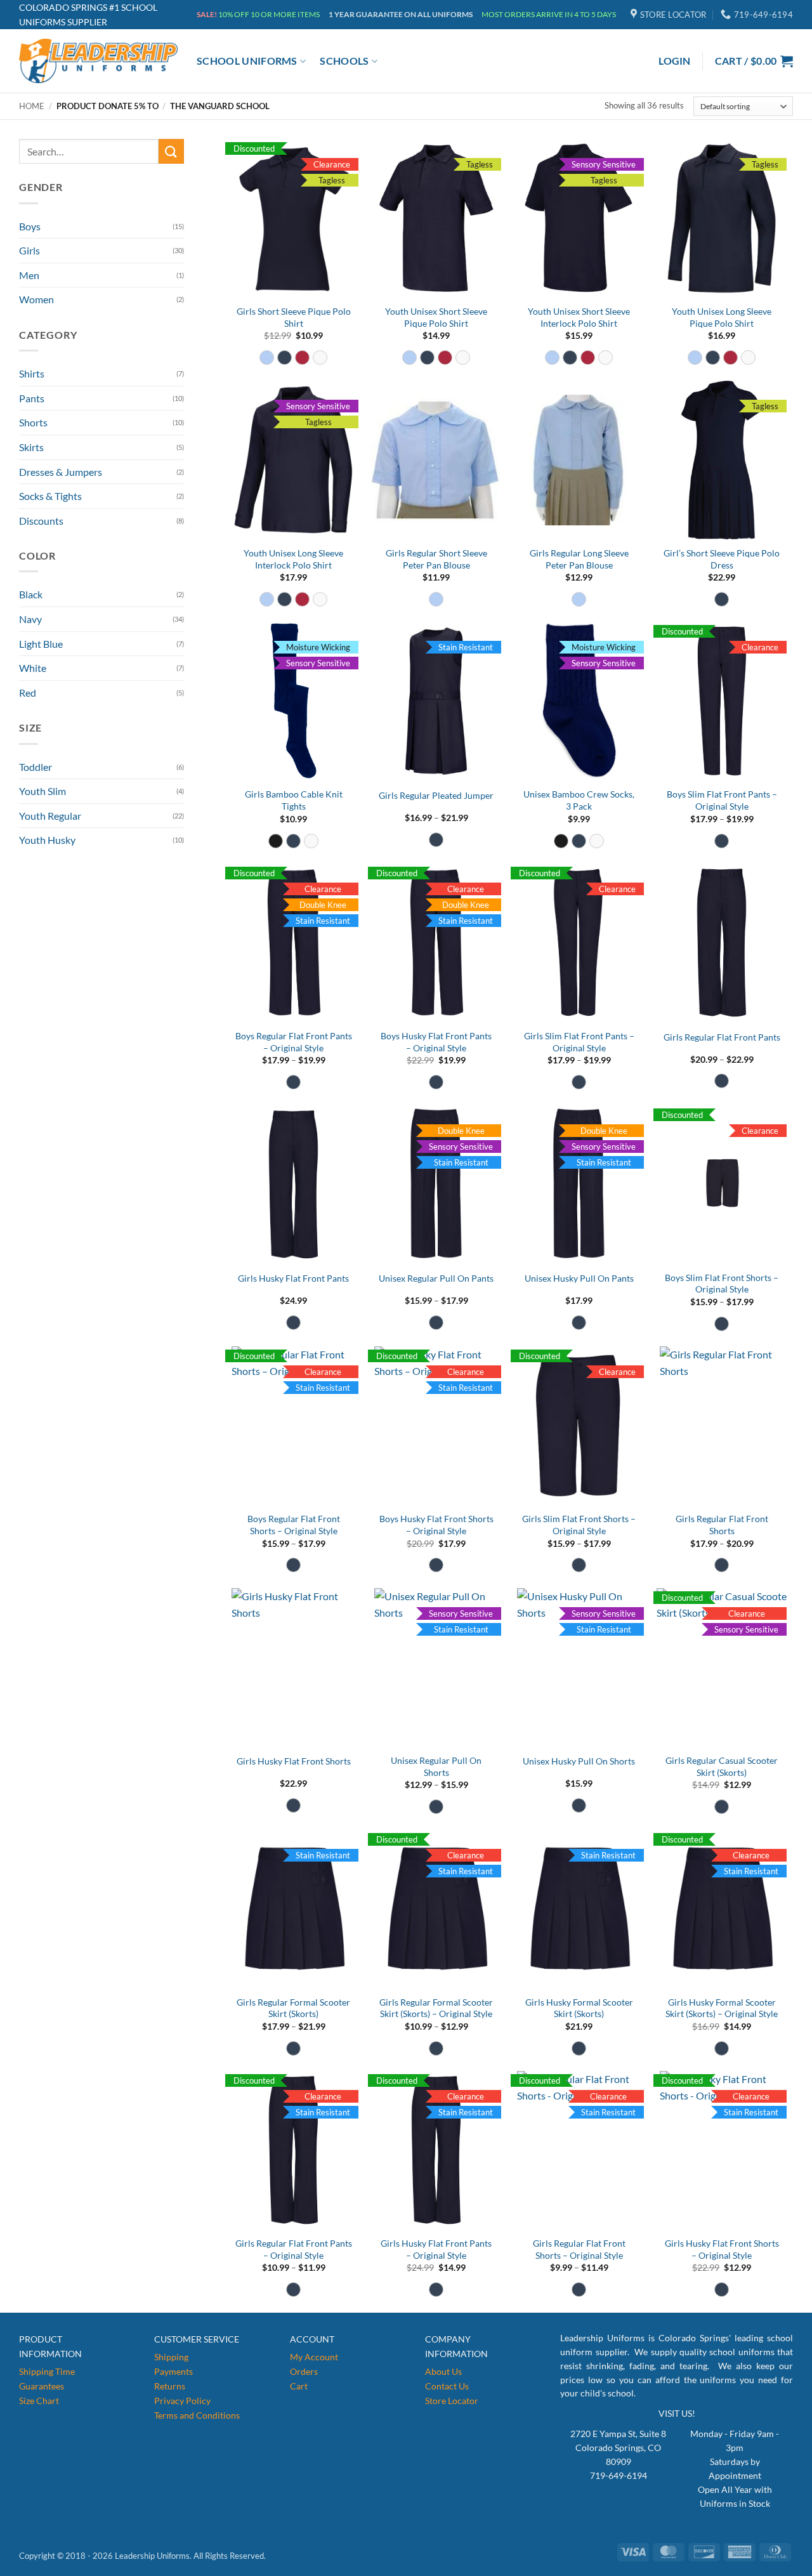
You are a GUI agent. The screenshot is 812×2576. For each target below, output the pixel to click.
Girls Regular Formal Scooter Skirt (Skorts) (293, 2008)
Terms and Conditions (197, 2415)
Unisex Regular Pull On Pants (436, 1278)
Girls (29, 250)
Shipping (171, 2357)
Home (32, 106)
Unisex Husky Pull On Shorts (579, 1761)
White (33, 668)
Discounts (41, 521)
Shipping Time (47, 2371)
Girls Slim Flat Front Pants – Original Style (579, 1042)
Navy (30, 619)
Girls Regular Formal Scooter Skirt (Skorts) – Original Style (436, 2008)
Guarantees (42, 2386)
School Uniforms (247, 61)
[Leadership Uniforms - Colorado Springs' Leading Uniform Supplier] (98, 61)
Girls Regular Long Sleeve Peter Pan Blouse (579, 559)
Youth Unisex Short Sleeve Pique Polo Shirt (436, 317)
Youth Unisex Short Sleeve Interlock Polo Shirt (579, 317)
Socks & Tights (50, 496)
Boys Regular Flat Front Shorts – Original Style (294, 1525)
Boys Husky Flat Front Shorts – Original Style (436, 1525)
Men (29, 275)
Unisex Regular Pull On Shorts (436, 1766)
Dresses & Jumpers (61, 472)
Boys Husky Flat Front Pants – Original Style (436, 1042)
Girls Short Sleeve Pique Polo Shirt (294, 317)
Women (36, 299)
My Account (314, 2357)
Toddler (36, 767)
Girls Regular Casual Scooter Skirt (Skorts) (722, 1766)
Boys (30, 226)
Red (28, 693)
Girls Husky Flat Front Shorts (294, 1761)
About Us (443, 2371)
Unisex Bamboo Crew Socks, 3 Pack (579, 800)
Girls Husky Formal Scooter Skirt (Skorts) (579, 2008)
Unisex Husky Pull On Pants (579, 1278)
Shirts (32, 373)
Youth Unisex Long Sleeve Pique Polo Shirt (722, 317)
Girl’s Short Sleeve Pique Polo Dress (722, 559)
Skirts (31, 447)
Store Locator (452, 2401)
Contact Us (447, 2386)
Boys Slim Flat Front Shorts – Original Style (722, 1284)
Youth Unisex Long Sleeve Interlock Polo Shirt (293, 559)
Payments (174, 2371)
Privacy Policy (182, 2401)
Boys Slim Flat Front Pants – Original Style (722, 800)
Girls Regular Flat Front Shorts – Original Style (579, 2249)
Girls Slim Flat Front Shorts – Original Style (579, 1525)
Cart (299, 2386)
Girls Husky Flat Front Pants (293, 1278)
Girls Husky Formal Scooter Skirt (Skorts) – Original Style (722, 2008)
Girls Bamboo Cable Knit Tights (294, 800)
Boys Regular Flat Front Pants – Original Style (294, 1042)
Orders (304, 2371)
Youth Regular (50, 816)
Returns (170, 2386)
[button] (675, 61)
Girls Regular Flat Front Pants (722, 1037)
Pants (32, 398)
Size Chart (39, 2401)
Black (31, 594)
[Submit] (171, 151)
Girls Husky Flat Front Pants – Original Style (436, 2249)
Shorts (33, 422)
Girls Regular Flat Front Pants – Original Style (294, 2249)
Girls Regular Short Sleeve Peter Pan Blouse (436, 559)
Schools (344, 61)
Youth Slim (43, 791)
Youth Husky (47, 840)
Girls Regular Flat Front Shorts (722, 1525)
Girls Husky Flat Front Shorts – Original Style (722, 2249)
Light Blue (41, 644)
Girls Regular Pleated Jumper (436, 795)
